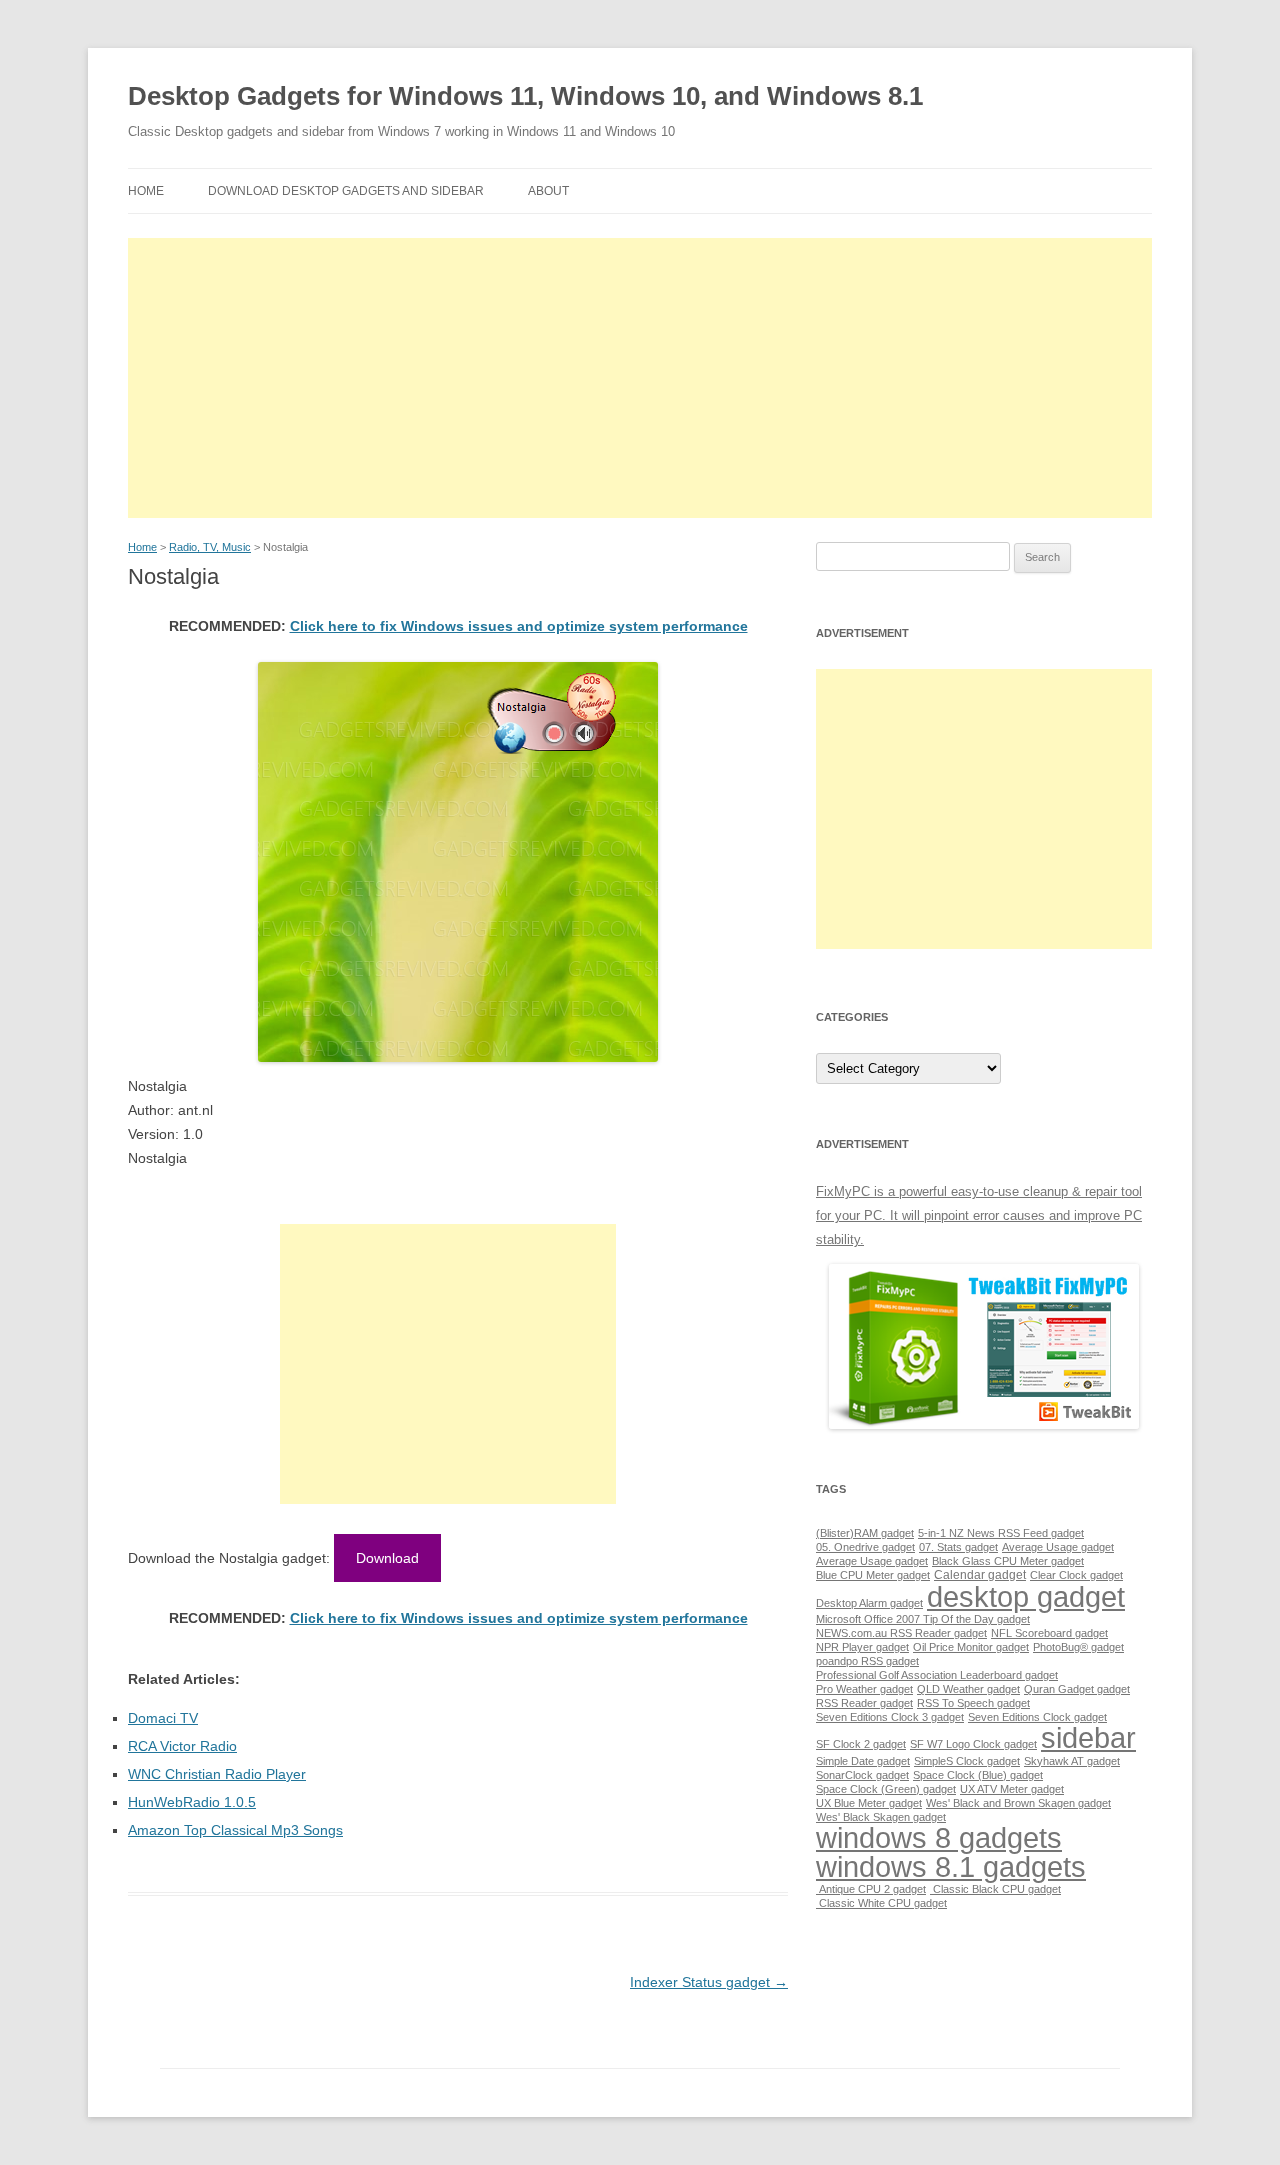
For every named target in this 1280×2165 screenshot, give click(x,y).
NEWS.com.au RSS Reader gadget (901, 1633)
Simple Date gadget (863, 1761)
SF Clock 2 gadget (861, 1744)
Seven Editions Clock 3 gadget (890, 1717)
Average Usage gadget (1058, 1547)
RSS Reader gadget (864, 1703)
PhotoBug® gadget (1078, 1647)
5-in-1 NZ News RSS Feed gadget (1001, 1533)
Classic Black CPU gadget (995, 1889)
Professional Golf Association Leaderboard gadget (937, 1675)
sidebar (1088, 1737)
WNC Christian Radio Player (217, 1774)
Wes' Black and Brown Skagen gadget (1018, 1803)
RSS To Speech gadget (973, 1703)
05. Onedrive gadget (865, 1547)
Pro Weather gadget (864, 1689)
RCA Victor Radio (182, 1746)
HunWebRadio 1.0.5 (192, 1802)
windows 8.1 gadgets (951, 1866)
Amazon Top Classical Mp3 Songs (235, 1830)
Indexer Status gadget (709, 1982)
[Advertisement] (640, 378)
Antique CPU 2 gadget (871, 1889)
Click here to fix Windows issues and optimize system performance (519, 626)
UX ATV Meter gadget (1012, 1789)
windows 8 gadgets (939, 1837)
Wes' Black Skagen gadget (881, 1817)
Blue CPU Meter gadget (873, 1575)
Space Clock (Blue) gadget (978, 1775)
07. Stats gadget (958, 1547)
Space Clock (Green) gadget (886, 1789)
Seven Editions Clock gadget (1037, 1717)
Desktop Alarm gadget (869, 1603)
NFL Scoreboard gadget (1049, 1633)
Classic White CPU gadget (881, 1903)
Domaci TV (163, 1718)
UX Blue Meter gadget (869, 1803)
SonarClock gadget (862, 1775)
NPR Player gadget (862, 1647)
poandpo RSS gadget (867, 1661)
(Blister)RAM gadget (865, 1533)
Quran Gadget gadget (1077, 1689)
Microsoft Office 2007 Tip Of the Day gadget (923, 1619)
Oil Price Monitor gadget (971, 1647)
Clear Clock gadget (1076, 1575)
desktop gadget (1026, 1596)
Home (146, 191)
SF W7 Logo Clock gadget (973, 1744)
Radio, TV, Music (210, 547)
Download (387, 1558)
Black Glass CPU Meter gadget (1008, 1561)
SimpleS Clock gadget (967, 1761)
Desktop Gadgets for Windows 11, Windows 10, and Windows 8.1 (525, 96)
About (548, 191)
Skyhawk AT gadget (1072, 1761)
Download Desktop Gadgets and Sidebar (346, 191)
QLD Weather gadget (968, 1689)
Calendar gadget (980, 1575)
